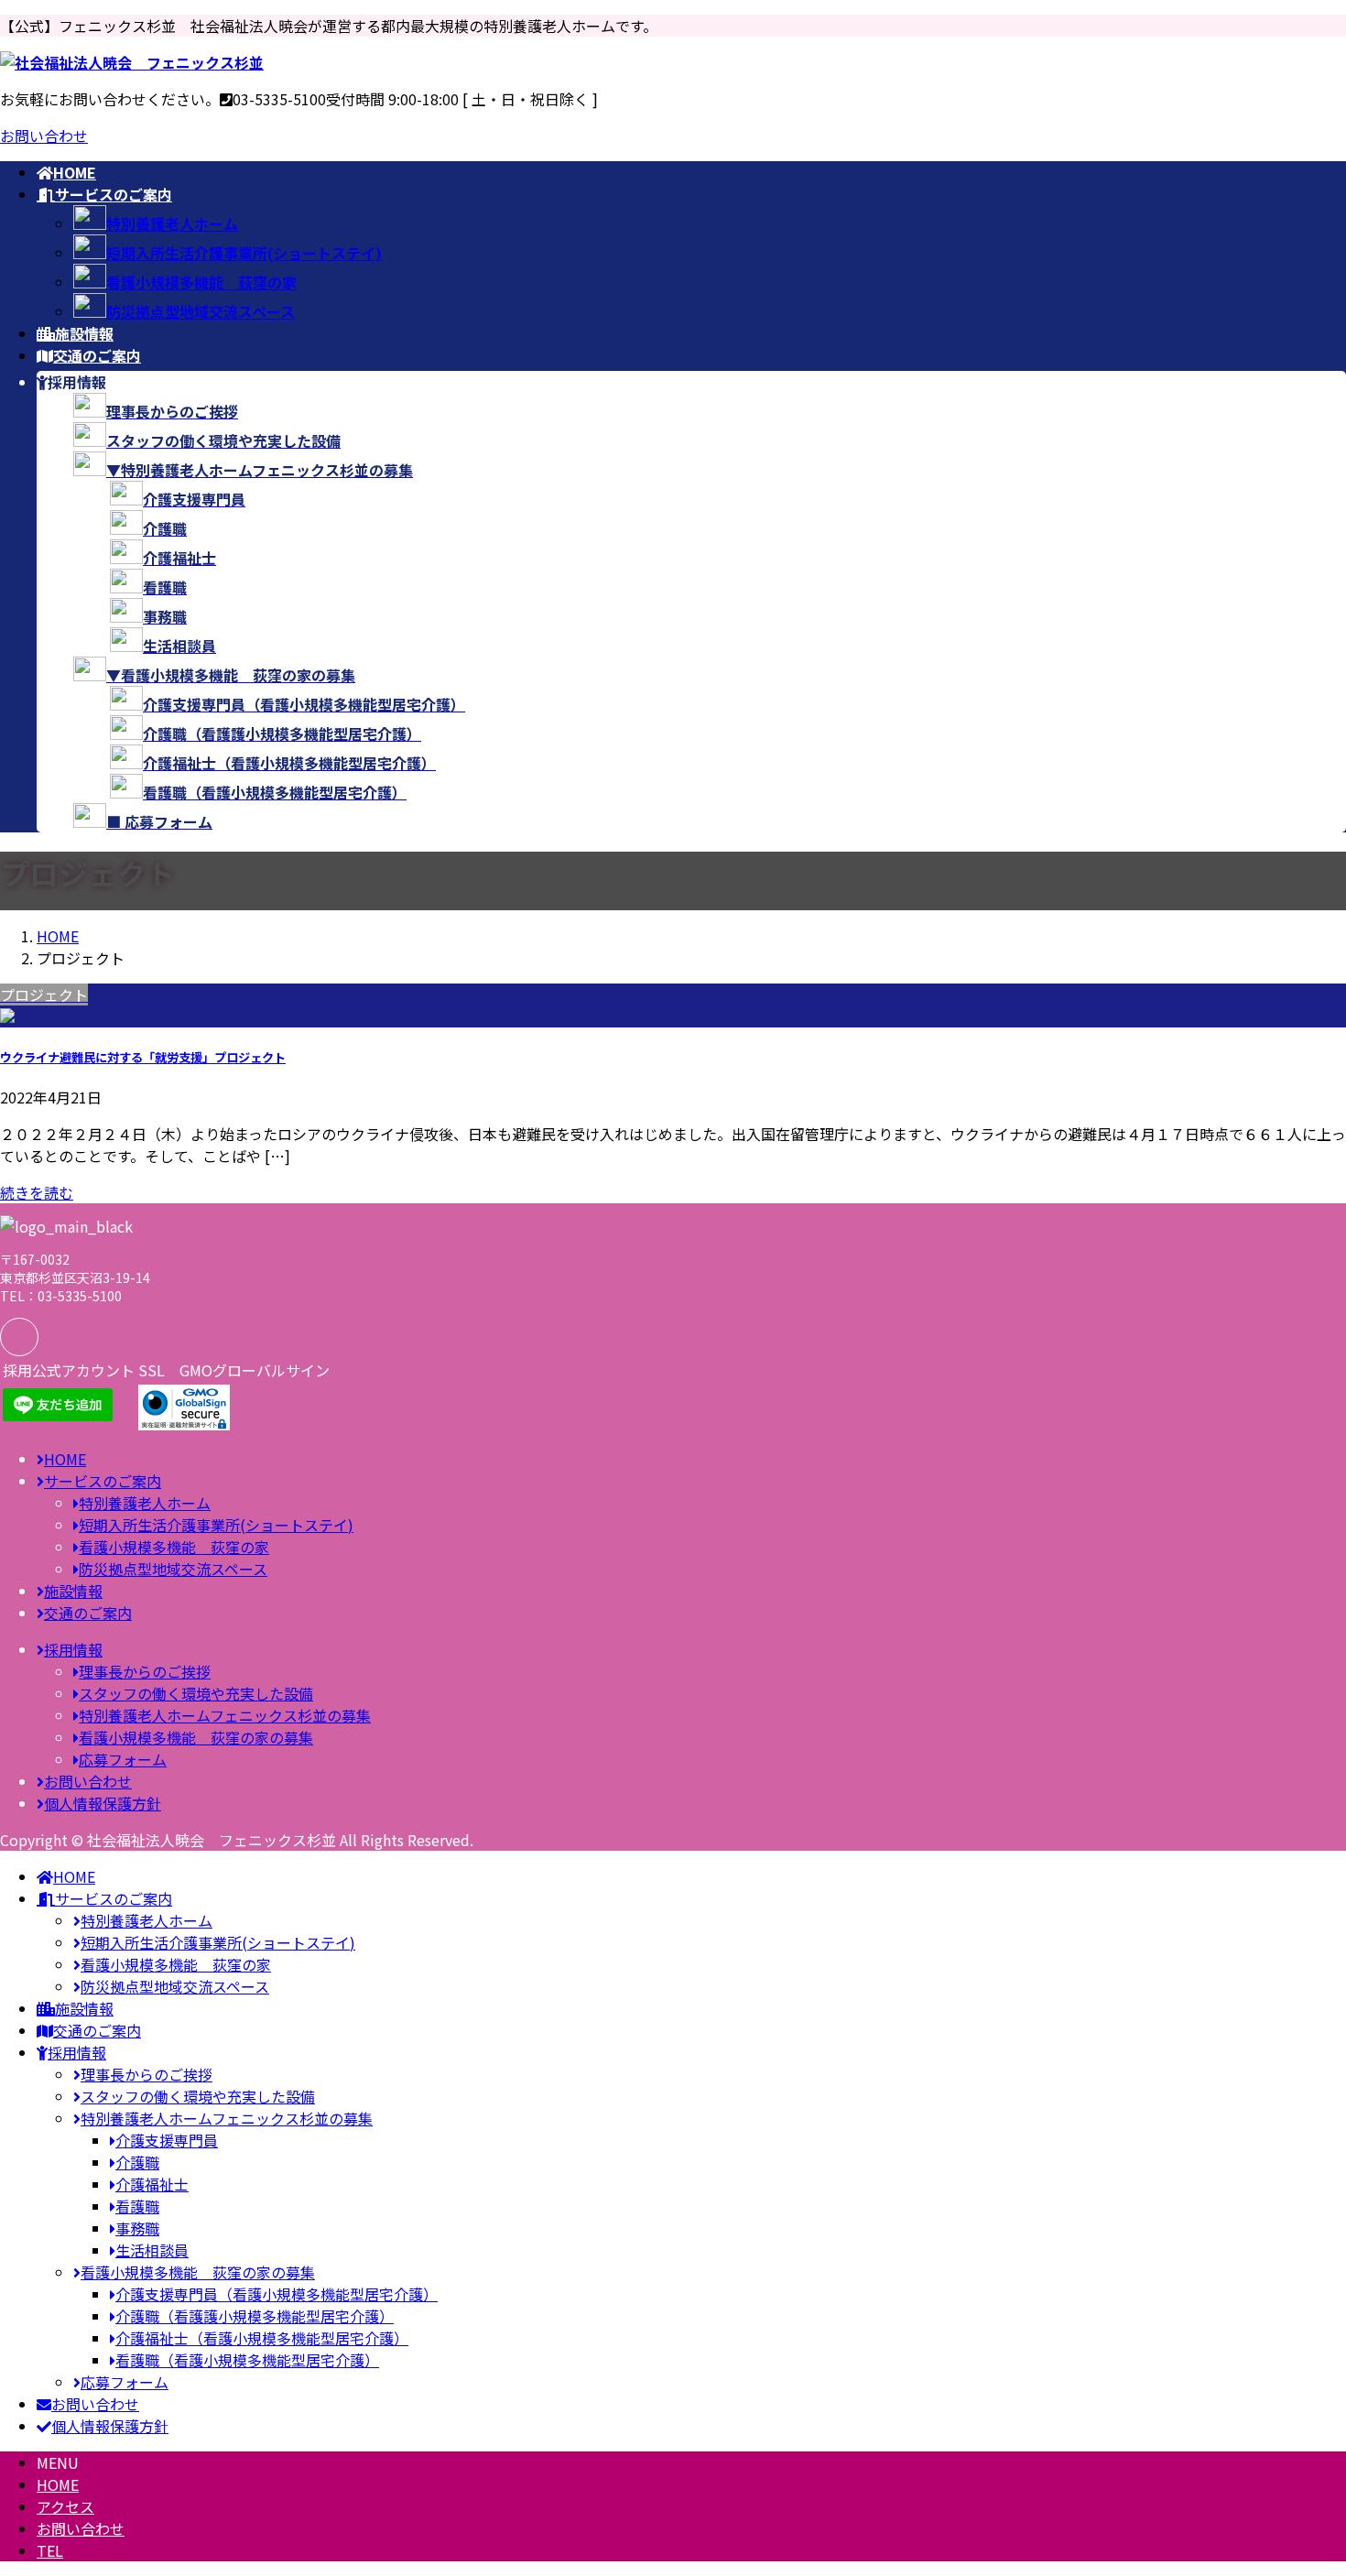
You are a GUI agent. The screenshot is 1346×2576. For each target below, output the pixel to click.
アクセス (65, 2506)
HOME (58, 2484)
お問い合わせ (44, 136)
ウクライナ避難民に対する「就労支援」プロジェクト (143, 1057)
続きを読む (37, 1192)
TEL (50, 2550)
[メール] (19, 1337)
